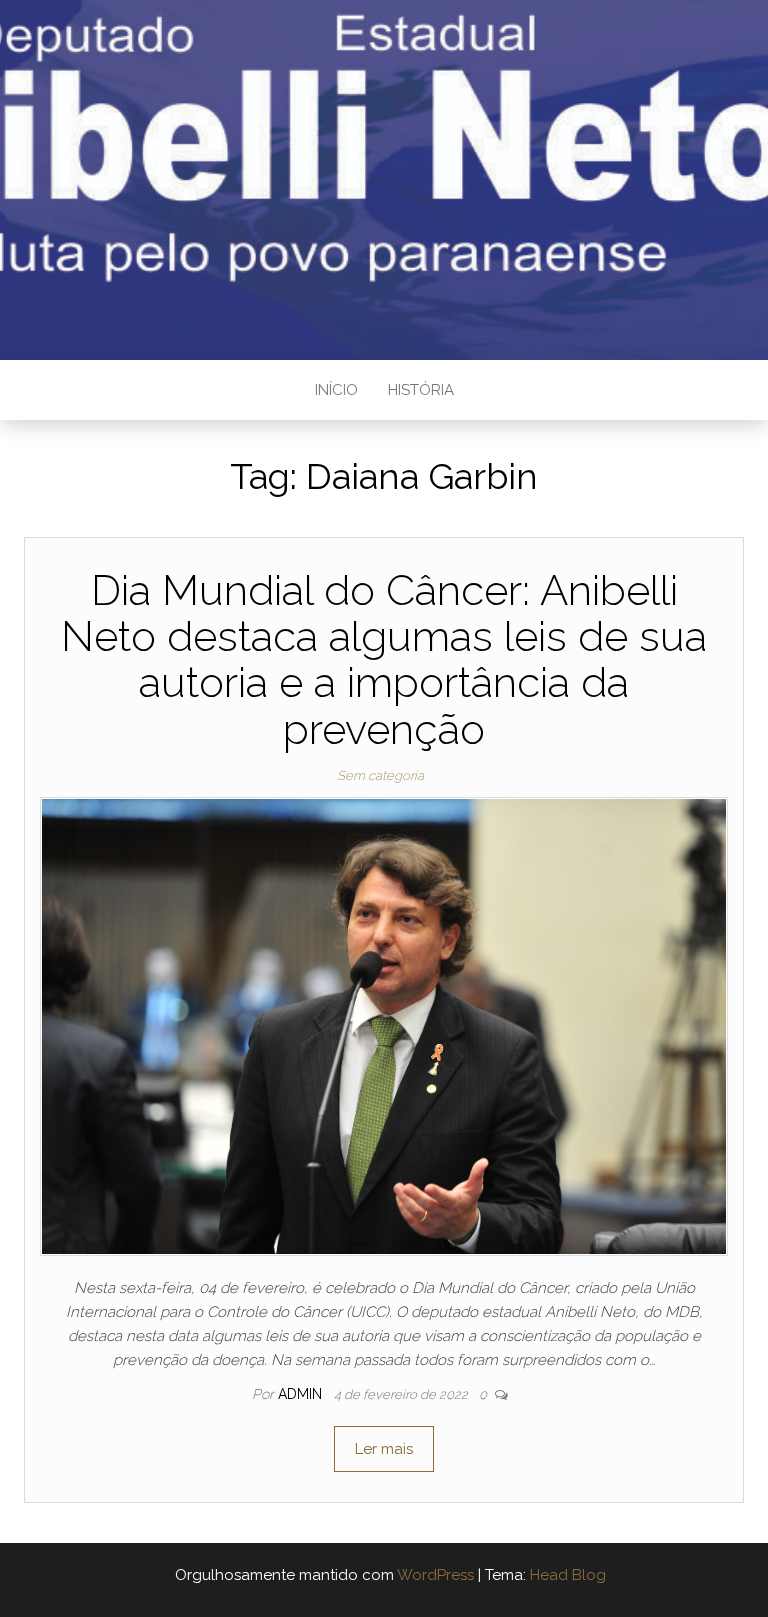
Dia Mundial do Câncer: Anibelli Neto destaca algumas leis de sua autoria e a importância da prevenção (384, 660)
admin (302, 1394)
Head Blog (568, 1575)
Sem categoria (380, 775)
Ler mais (384, 1449)
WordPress (435, 1575)
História (421, 390)
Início (336, 390)
